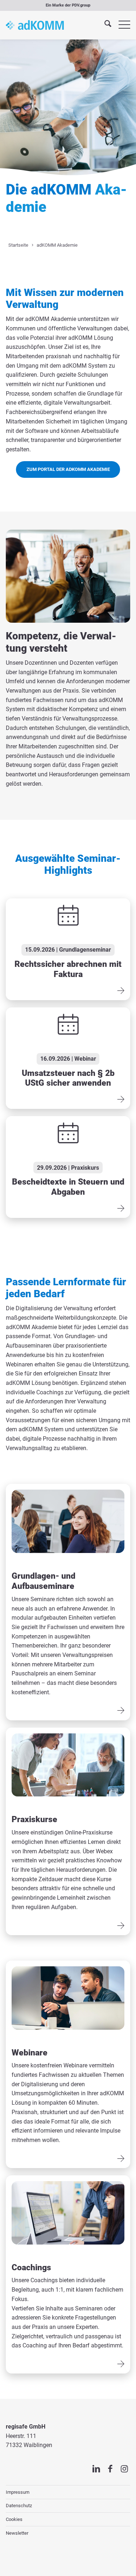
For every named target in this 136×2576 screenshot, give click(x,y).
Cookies (14, 2519)
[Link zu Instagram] (125, 2469)
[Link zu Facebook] (110, 2469)
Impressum (18, 2492)
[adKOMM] (35, 25)
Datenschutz (19, 2506)
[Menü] (121, 25)
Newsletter (17, 2533)
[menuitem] (104, 25)
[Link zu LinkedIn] (96, 2469)
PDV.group (81, 5)
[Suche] (104, 25)
